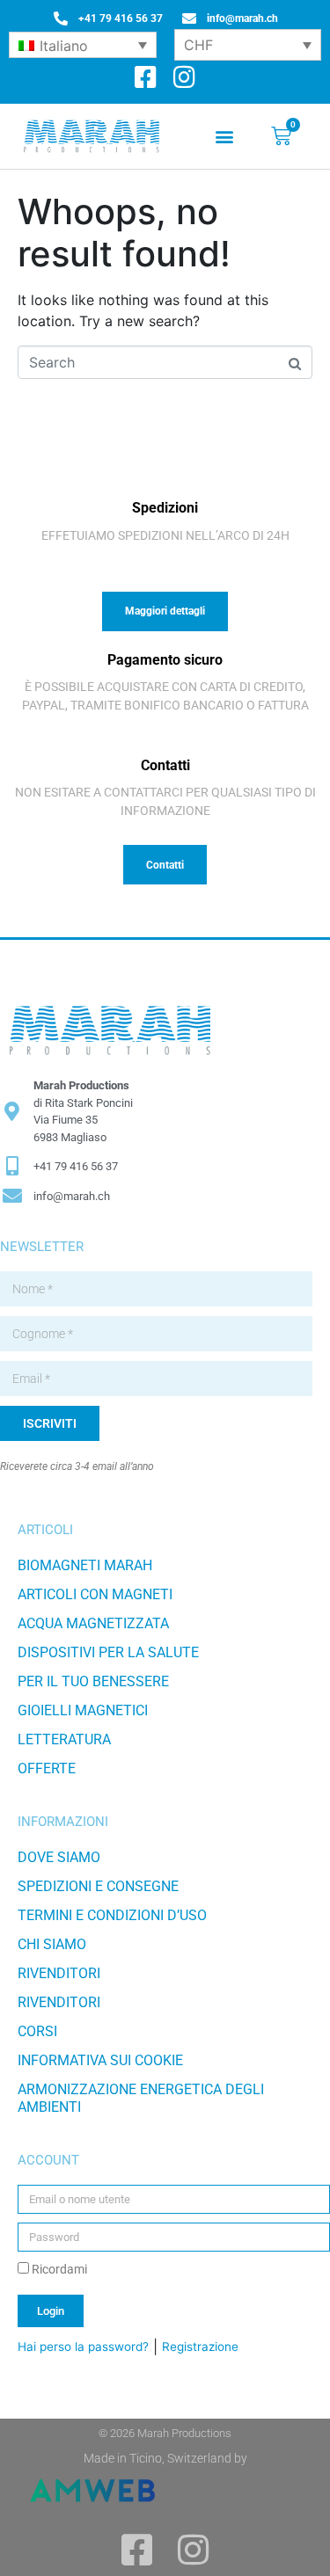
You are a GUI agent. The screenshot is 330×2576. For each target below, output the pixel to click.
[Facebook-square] (146, 78)
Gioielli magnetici (83, 1710)
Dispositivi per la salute (108, 1652)
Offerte (47, 1768)
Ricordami (58, 2269)
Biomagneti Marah (85, 1565)
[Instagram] (184, 78)
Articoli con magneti (95, 1594)
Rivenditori (59, 1973)
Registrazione (200, 2347)
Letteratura (64, 1739)
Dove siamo (59, 1857)
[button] (224, 137)
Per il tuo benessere (93, 1681)
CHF (198, 45)
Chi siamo (52, 1944)
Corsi (37, 2031)
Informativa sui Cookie (100, 2060)
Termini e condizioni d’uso (112, 1915)
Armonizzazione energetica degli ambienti (141, 2098)
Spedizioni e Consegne (98, 1886)
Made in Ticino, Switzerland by (165, 2458)
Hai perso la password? (83, 2347)
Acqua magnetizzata (93, 1623)
